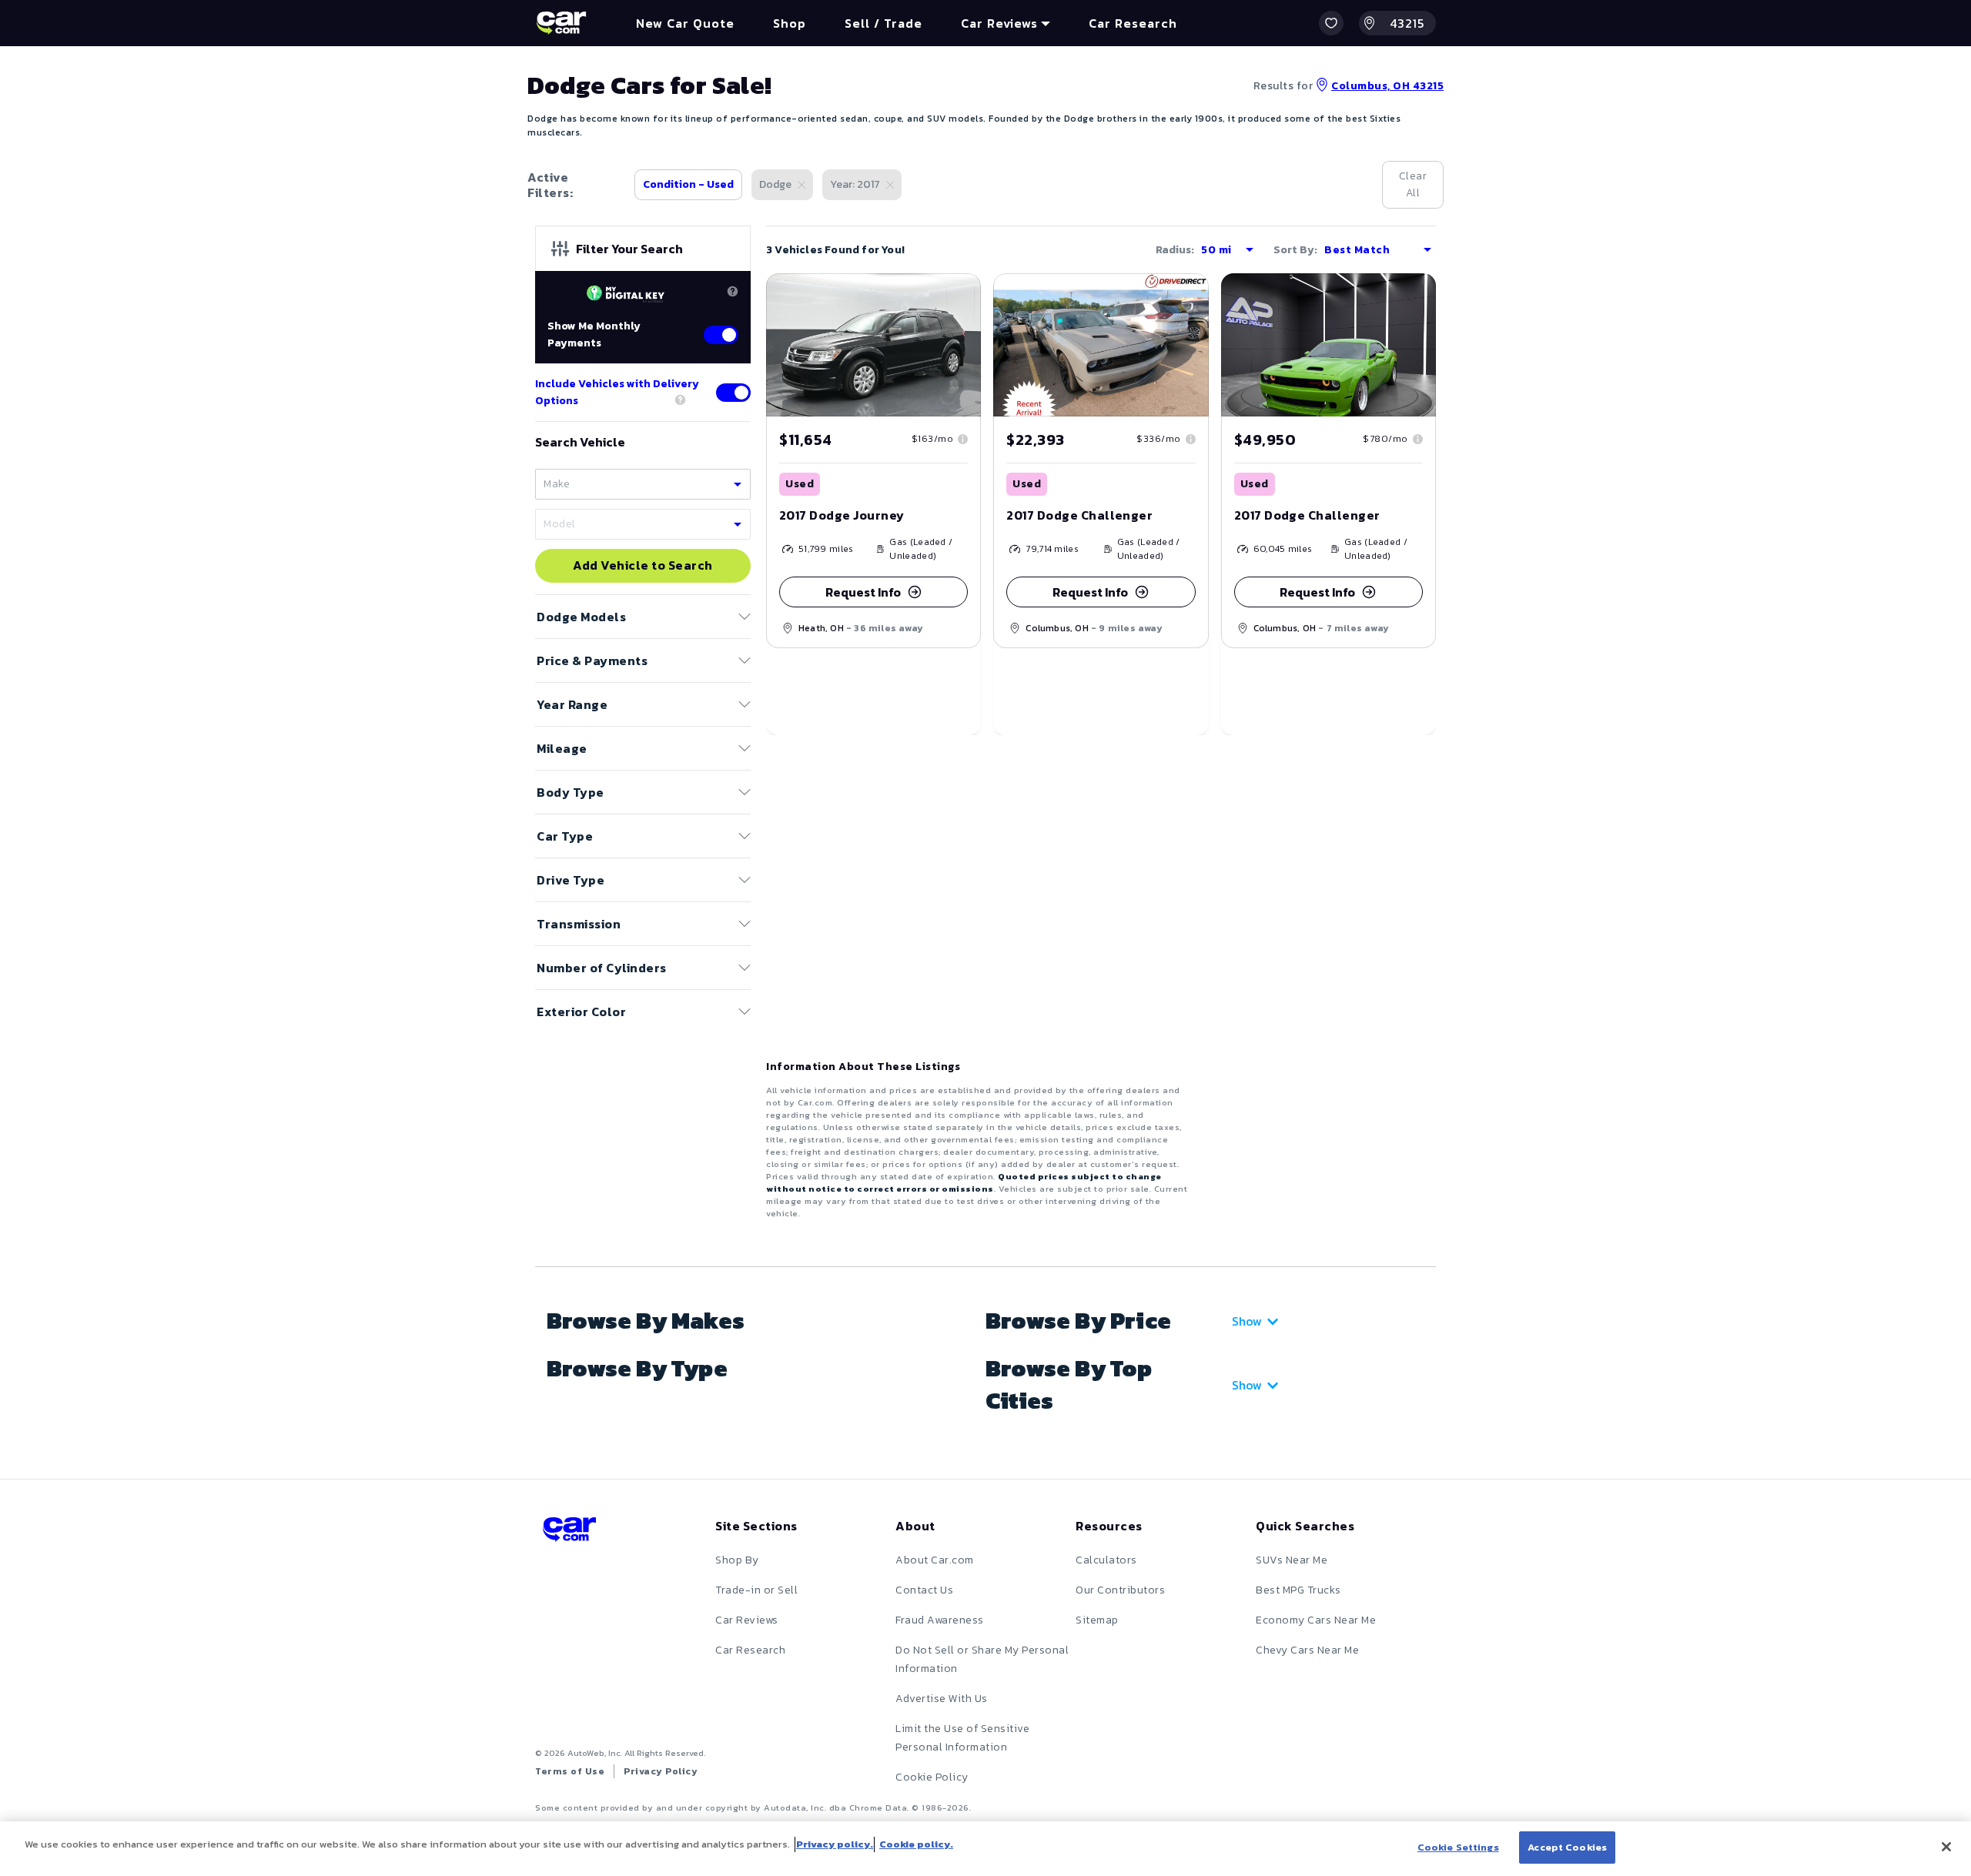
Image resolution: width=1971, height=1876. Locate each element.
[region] (985, 1849)
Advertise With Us (942, 1699)
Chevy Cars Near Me (1307, 1650)
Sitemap (1097, 1620)
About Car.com (935, 1560)
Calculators (1106, 1560)
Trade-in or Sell (756, 1590)
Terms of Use (570, 1771)
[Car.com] (561, 23)
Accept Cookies (1567, 1847)
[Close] (1946, 1847)
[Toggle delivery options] (733, 393)
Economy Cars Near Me (1316, 1620)
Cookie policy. (916, 1844)
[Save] (958, 296)
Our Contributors (1120, 1590)
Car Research (750, 1650)
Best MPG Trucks (1298, 1590)
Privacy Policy (661, 1771)
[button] (1331, 23)
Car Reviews (747, 1620)
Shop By (737, 1560)
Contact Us (924, 1590)
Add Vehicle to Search (643, 566)
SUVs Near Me (1292, 1560)
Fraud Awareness (940, 1620)
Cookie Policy (932, 1777)
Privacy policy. (835, 1844)
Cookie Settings (1458, 1847)
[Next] (1196, 345)
